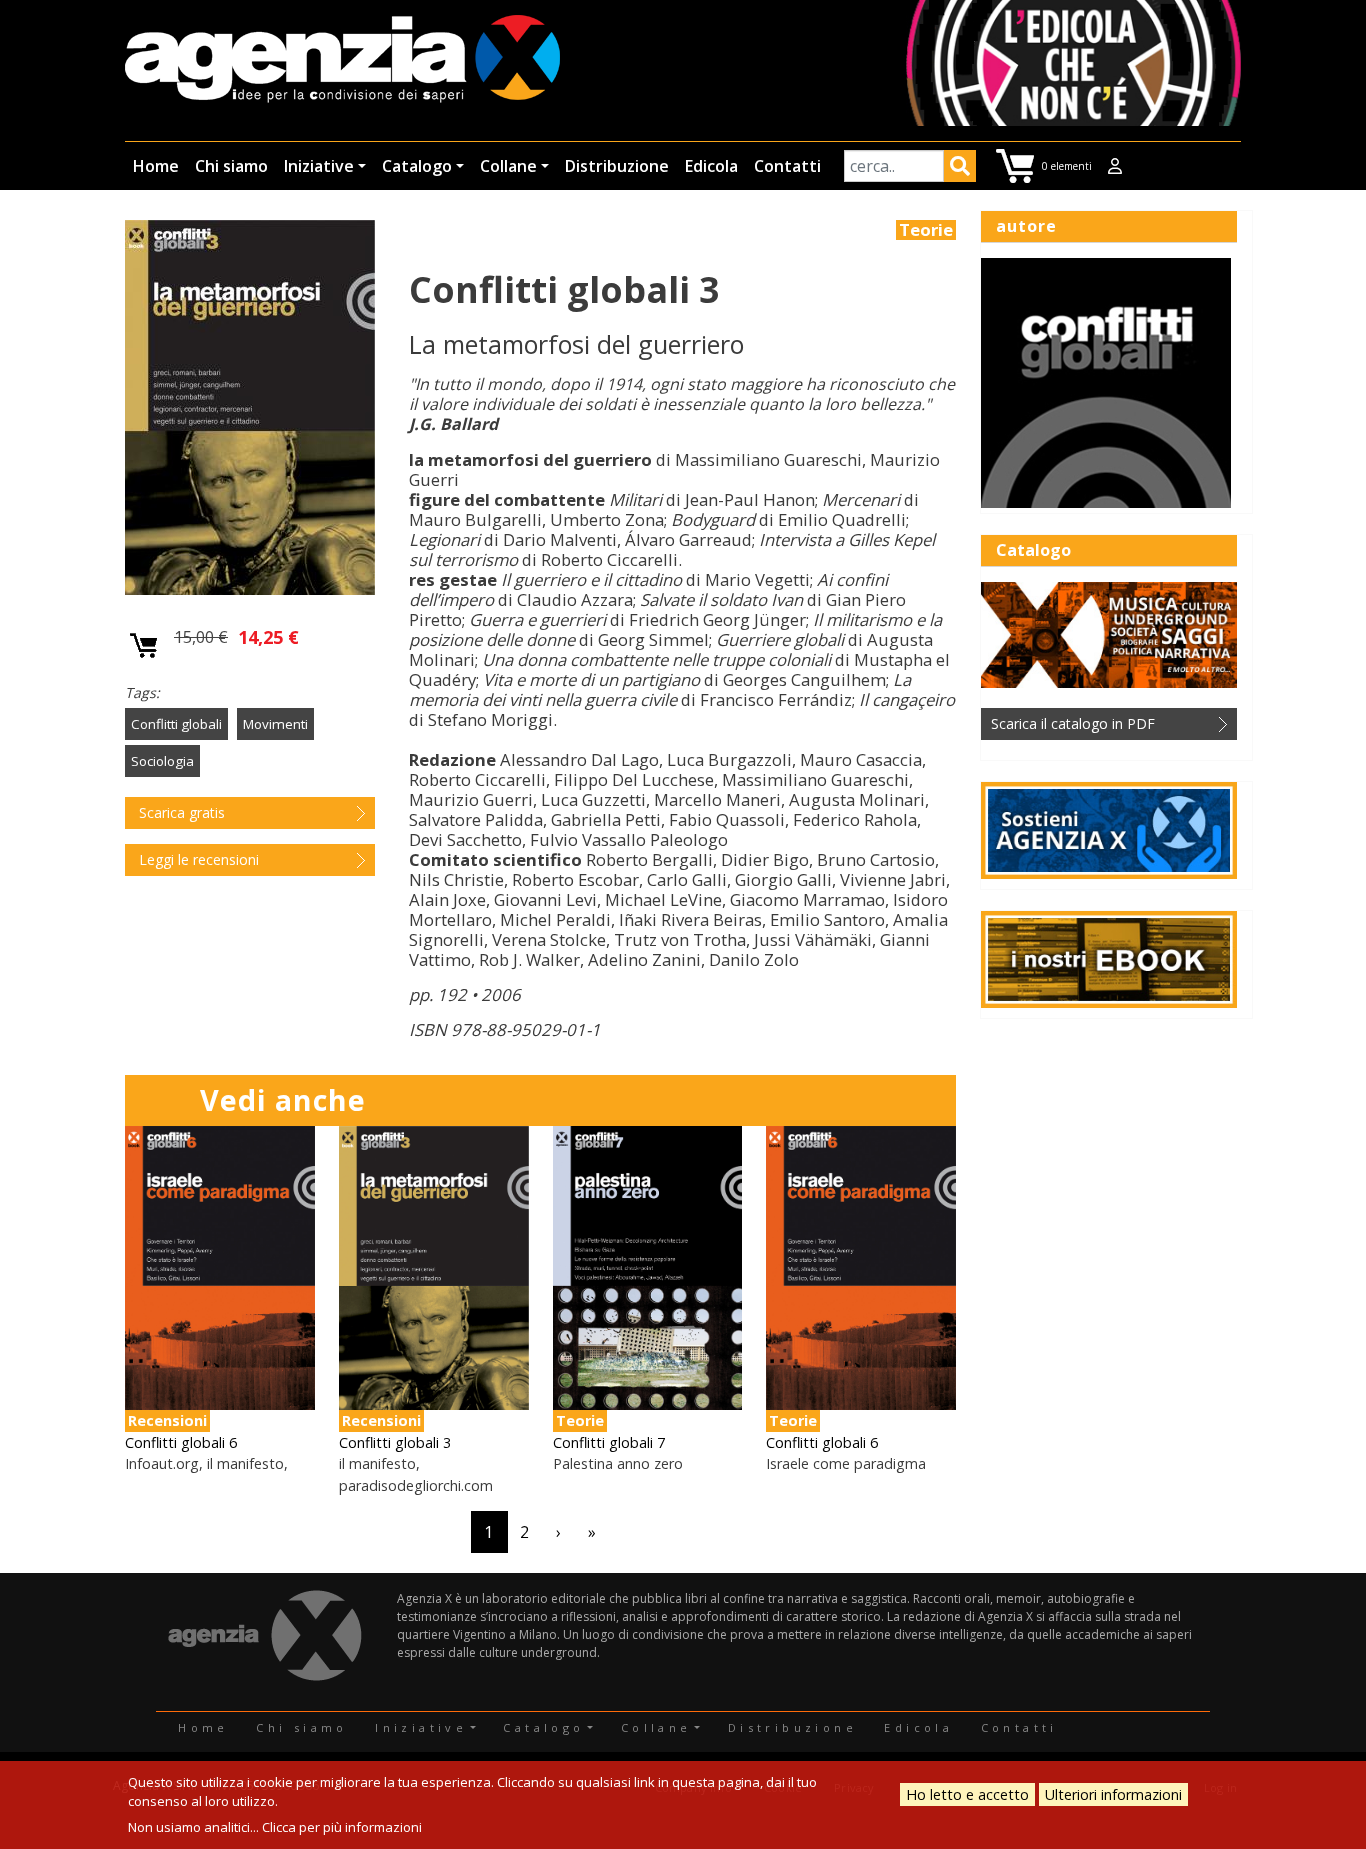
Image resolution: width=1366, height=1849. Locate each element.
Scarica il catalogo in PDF (1073, 723)
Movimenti (275, 724)
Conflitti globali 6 (181, 1442)
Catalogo (417, 166)
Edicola (711, 166)
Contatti (787, 166)
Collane (508, 166)
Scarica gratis (182, 812)
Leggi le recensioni (199, 859)
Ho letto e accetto (967, 1794)
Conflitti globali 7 (609, 1442)
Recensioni (167, 1420)
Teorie (926, 230)
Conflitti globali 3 (395, 1442)
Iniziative (319, 166)
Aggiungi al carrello (144, 646)
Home (156, 166)
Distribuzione (617, 166)
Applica (960, 169)
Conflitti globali (176, 724)
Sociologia (162, 761)
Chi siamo (231, 166)
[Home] (342, 60)
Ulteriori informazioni (1113, 1794)
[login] (1115, 166)
